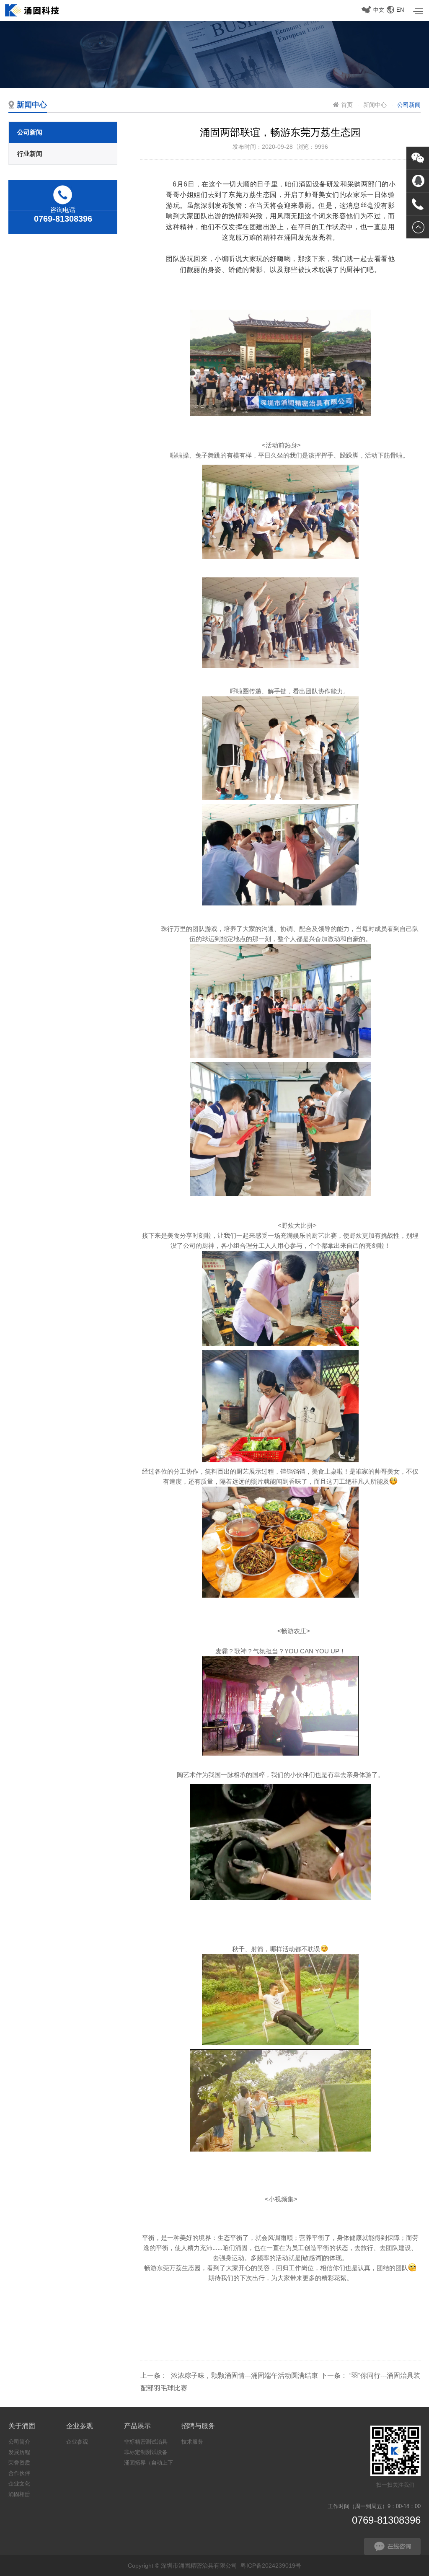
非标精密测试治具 (146, 2442)
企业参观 (77, 2442)
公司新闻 (30, 132)
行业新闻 (30, 154)
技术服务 (192, 2442)
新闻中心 (375, 105)
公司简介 (19, 2442)
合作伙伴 (19, 2473)
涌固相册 (19, 2494)
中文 (379, 10)
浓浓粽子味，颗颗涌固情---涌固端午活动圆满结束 (244, 2376)
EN (400, 10)
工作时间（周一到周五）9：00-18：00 (374, 2514)
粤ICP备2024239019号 (271, 2566)
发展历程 (19, 2452)
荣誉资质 (19, 2463)
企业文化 (19, 2484)
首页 (347, 105)
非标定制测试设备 (146, 2452)
